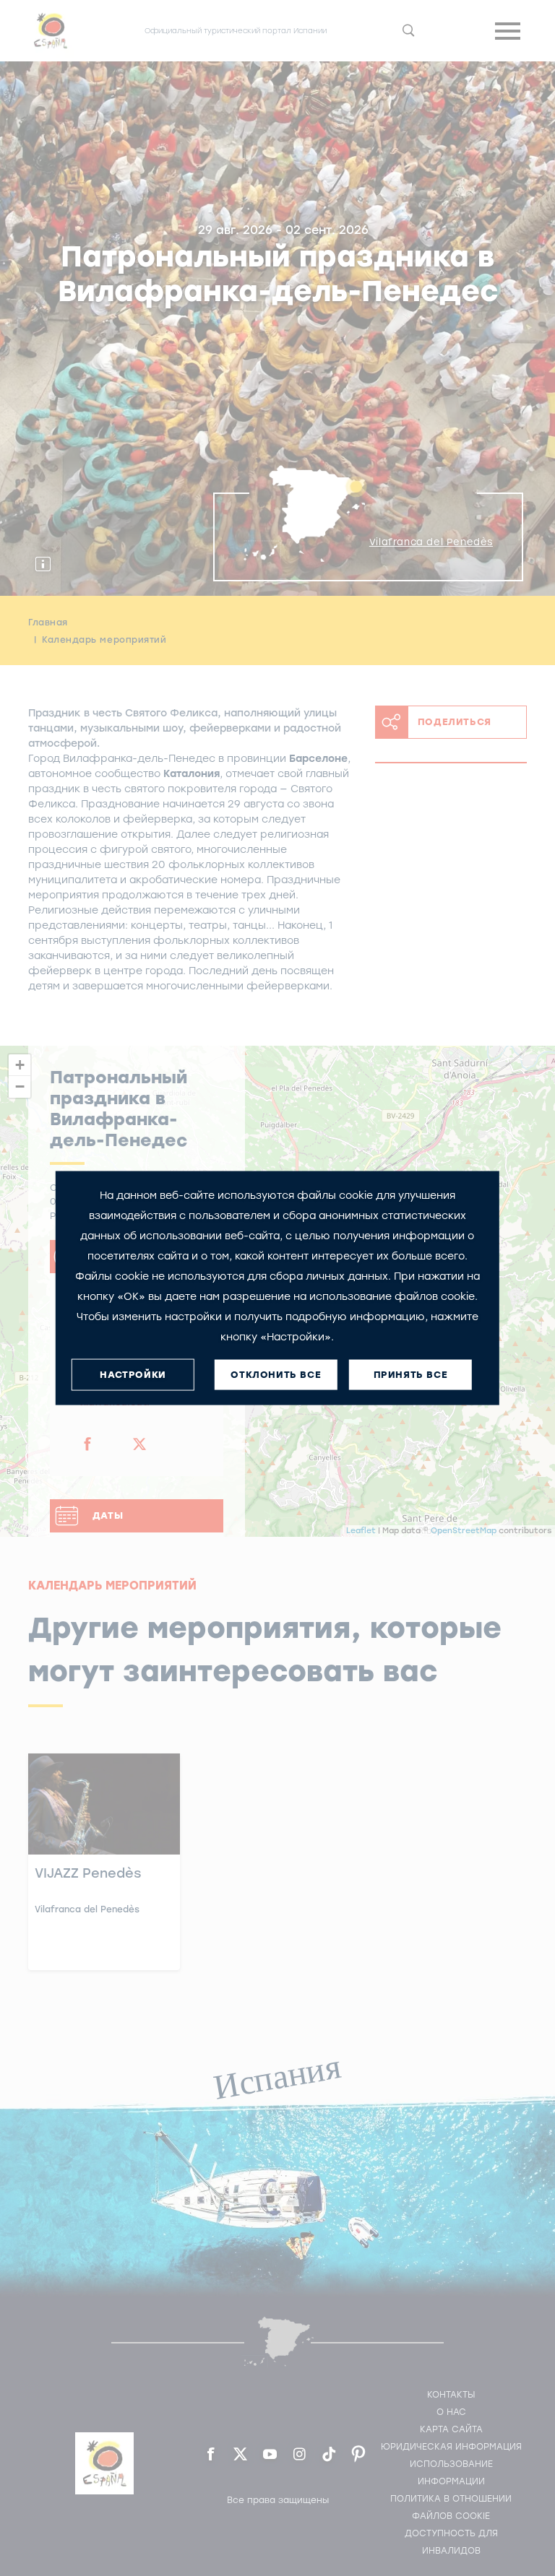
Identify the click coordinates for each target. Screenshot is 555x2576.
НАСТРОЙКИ (133, 1375)
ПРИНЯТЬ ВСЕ (411, 1375)
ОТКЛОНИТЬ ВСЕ (276, 1375)
